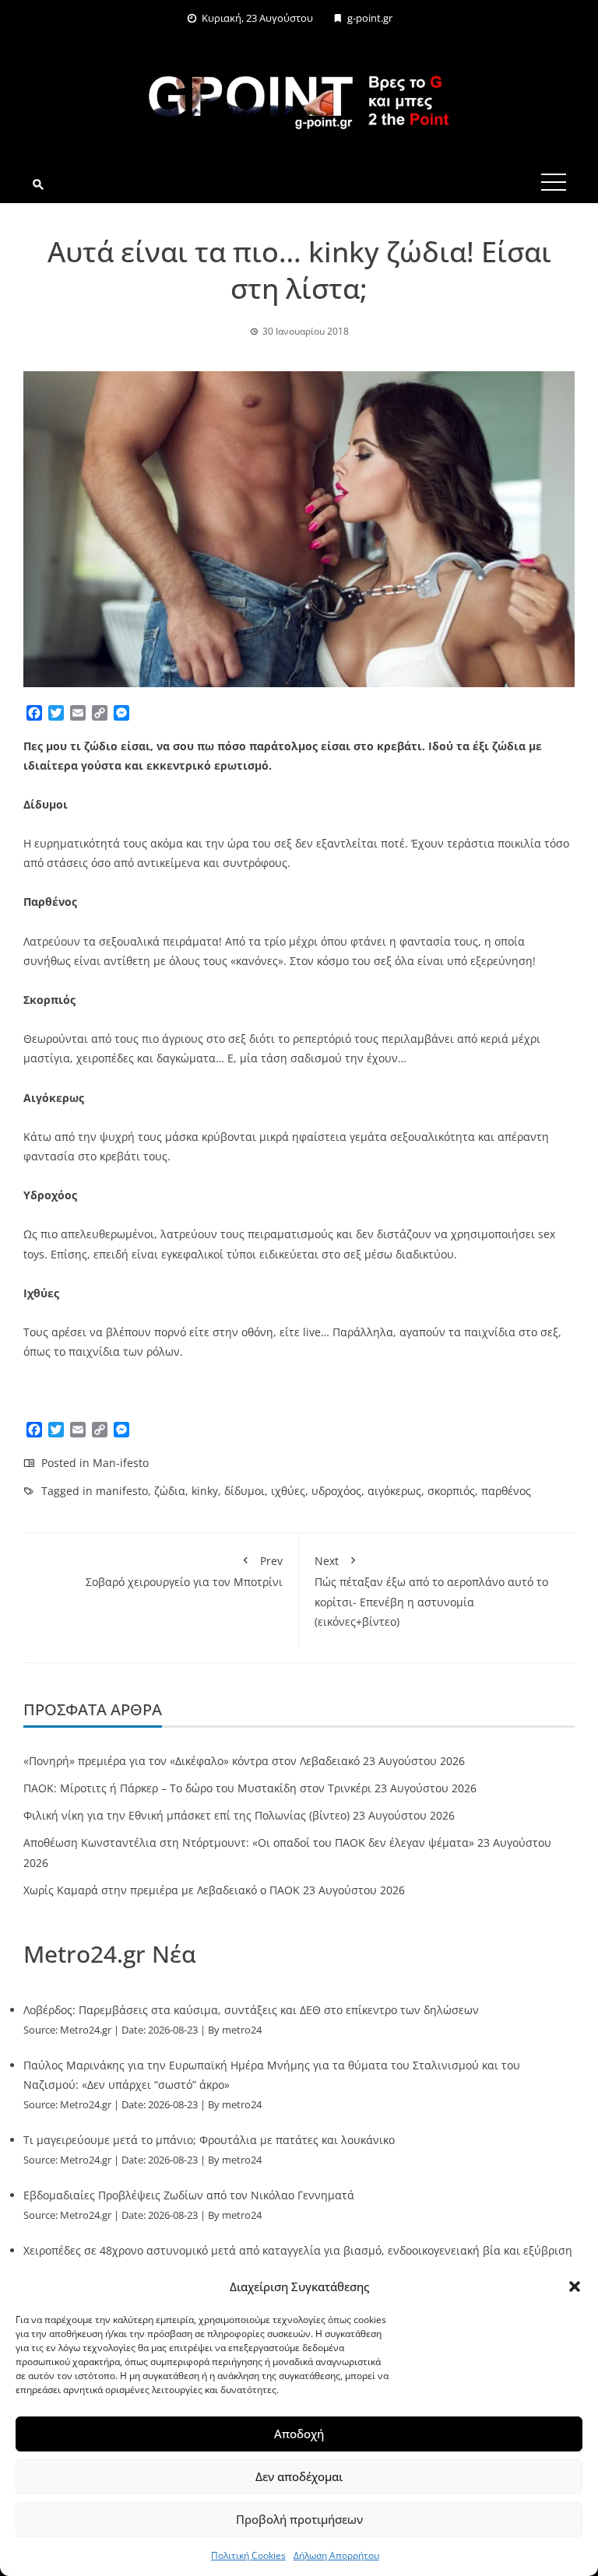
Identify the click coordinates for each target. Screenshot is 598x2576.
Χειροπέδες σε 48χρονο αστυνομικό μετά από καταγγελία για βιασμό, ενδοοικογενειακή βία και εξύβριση (298, 2250)
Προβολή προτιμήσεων (299, 2519)
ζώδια (170, 1491)
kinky (205, 1491)
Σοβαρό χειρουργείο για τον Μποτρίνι (184, 1571)
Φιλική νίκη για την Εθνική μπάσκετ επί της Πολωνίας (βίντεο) (186, 1815)
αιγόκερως (394, 1491)
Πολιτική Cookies (248, 2555)
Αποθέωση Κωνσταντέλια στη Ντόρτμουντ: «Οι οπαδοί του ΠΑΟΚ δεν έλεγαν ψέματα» (249, 1843)
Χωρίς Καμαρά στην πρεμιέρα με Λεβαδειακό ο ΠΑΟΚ (162, 1890)
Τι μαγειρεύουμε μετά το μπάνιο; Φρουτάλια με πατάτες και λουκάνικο (209, 2140)
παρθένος (506, 1491)
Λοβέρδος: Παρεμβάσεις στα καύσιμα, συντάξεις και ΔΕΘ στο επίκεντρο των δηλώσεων (251, 2010)
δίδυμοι (244, 1491)
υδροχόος (336, 1491)
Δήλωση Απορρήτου (336, 2555)
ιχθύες (288, 1491)
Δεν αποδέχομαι (299, 2476)
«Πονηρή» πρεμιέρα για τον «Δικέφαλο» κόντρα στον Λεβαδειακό (192, 1761)
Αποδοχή (299, 2434)
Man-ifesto (121, 1463)
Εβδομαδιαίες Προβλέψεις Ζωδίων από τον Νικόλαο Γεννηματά (189, 2195)
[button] (575, 2286)
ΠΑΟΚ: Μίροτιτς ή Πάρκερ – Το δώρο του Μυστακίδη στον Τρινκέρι (197, 1788)
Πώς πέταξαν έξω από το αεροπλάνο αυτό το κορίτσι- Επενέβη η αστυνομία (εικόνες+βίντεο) (431, 1591)
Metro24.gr (86, 2030)
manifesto (122, 1491)
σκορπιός (451, 1491)
